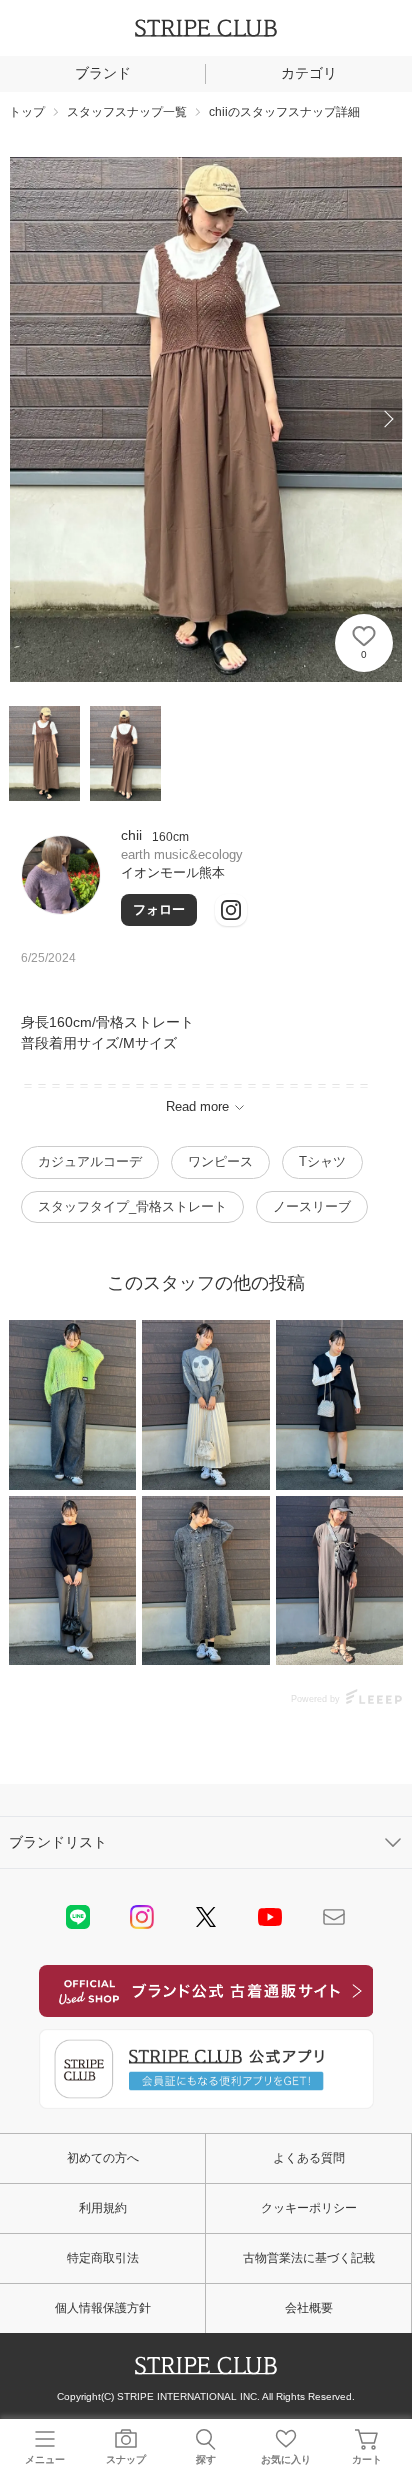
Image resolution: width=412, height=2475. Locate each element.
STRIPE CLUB (206, 28)
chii (131, 835)
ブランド (103, 73)
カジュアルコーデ (90, 1161)
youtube (270, 1917)
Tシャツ (322, 1161)
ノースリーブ (312, 1206)
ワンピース (220, 1161)
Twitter (206, 1917)
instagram (142, 1917)
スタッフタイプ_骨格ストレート (132, 1206)
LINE (78, 1917)
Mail (334, 1917)
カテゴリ (309, 73)
